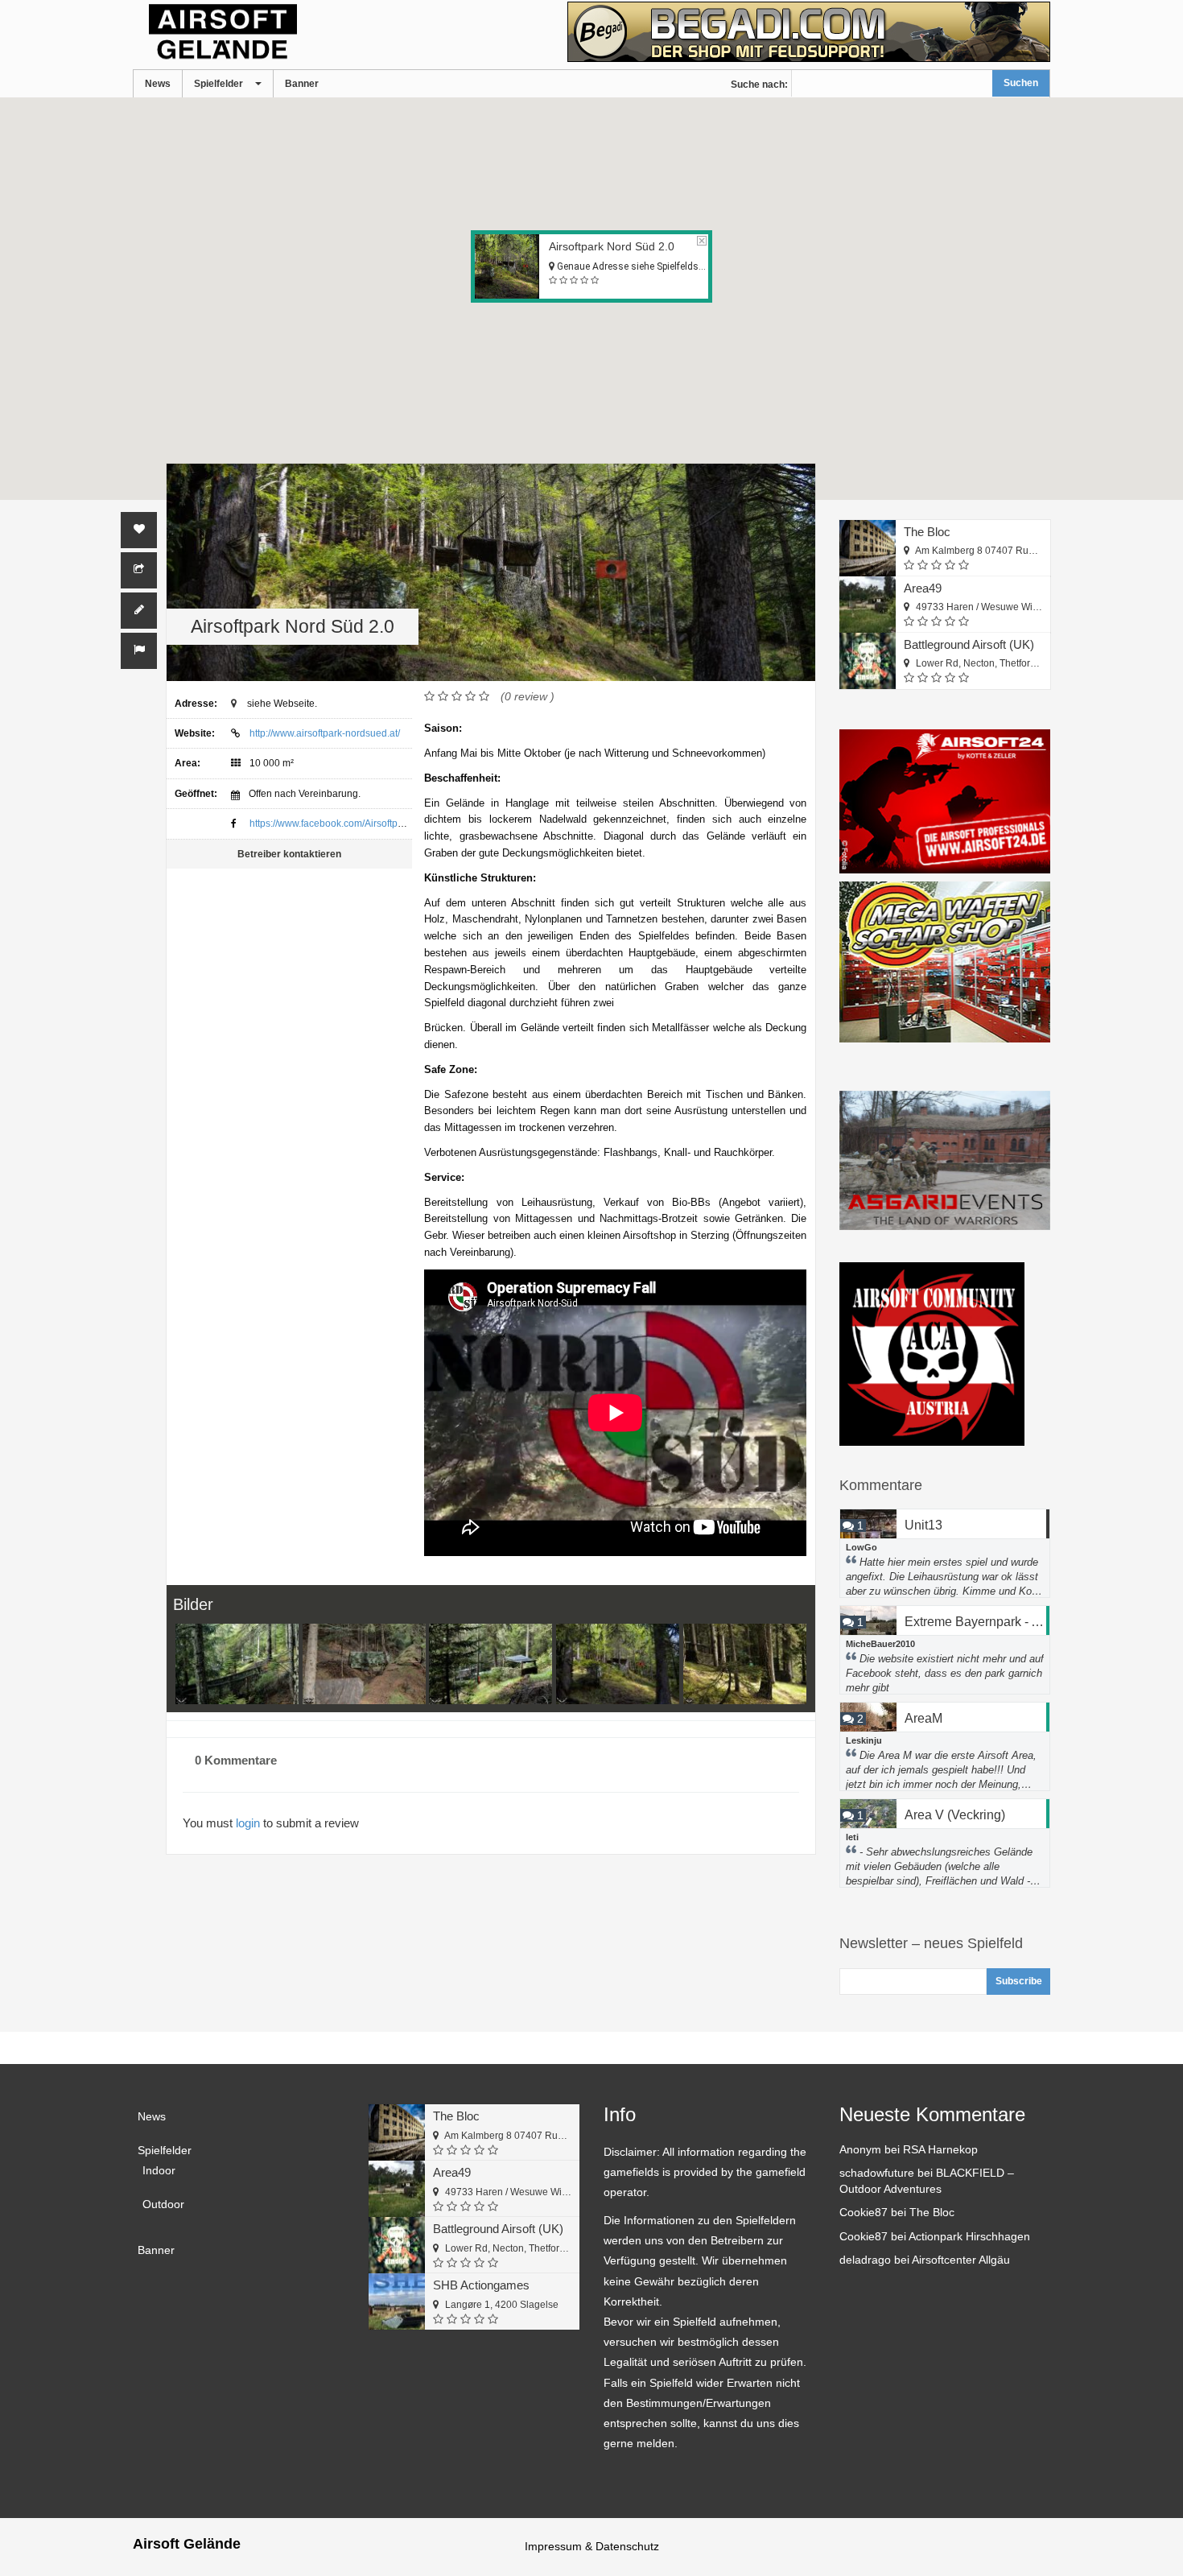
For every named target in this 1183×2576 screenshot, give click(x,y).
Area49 (923, 588)
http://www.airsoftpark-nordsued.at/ (325, 733)
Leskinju (864, 1740)
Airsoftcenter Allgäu (961, 2260)
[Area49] (868, 605)
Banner (302, 84)
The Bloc (927, 532)
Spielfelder (218, 84)
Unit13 (923, 1525)
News (158, 84)
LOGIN (248, 1823)
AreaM (923, 1718)
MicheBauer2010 (880, 1644)
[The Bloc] (868, 548)
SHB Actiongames (481, 2285)
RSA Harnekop (940, 2149)
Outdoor (163, 2204)
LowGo (861, 1547)
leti (852, 1837)
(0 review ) (528, 696)
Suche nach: (759, 85)
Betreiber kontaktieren (289, 854)
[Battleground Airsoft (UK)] (868, 661)
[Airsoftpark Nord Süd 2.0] (237, 1664)
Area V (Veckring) (955, 1815)
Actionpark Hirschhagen (969, 2236)
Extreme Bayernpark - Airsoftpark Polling (977, 1622)
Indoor (159, 2170)
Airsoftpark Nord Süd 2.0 (612, 246)
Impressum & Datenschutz (592, 2546)
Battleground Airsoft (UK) (969, 644)
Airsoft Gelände (187, 2544)
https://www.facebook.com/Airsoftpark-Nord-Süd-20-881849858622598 (404, 824)
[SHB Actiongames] (397, 2301)
